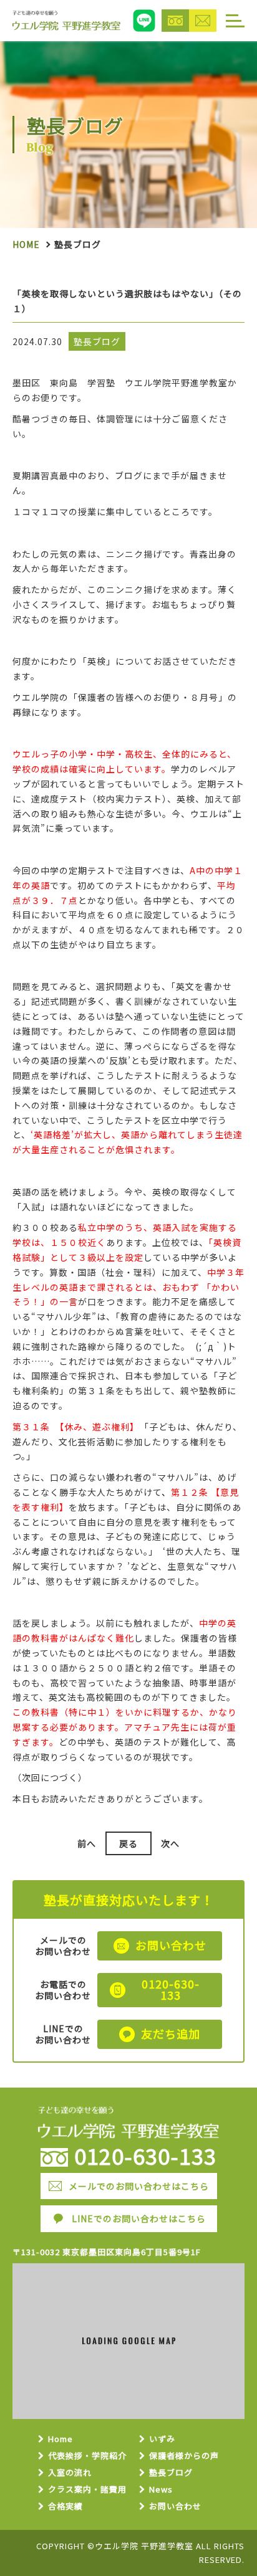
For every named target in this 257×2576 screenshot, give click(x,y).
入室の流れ (70, 2473)
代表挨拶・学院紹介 (87, 2456)
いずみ (162, 2439)
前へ (87, 1843)
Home (26, 244)
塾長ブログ (171, 2473)
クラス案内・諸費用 (87, 2490)
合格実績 (65, 2507)
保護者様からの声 (184, 2456)
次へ (170, 1843)
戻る (128, 1843)
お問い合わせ (175, 2507)
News (161, 2490)
